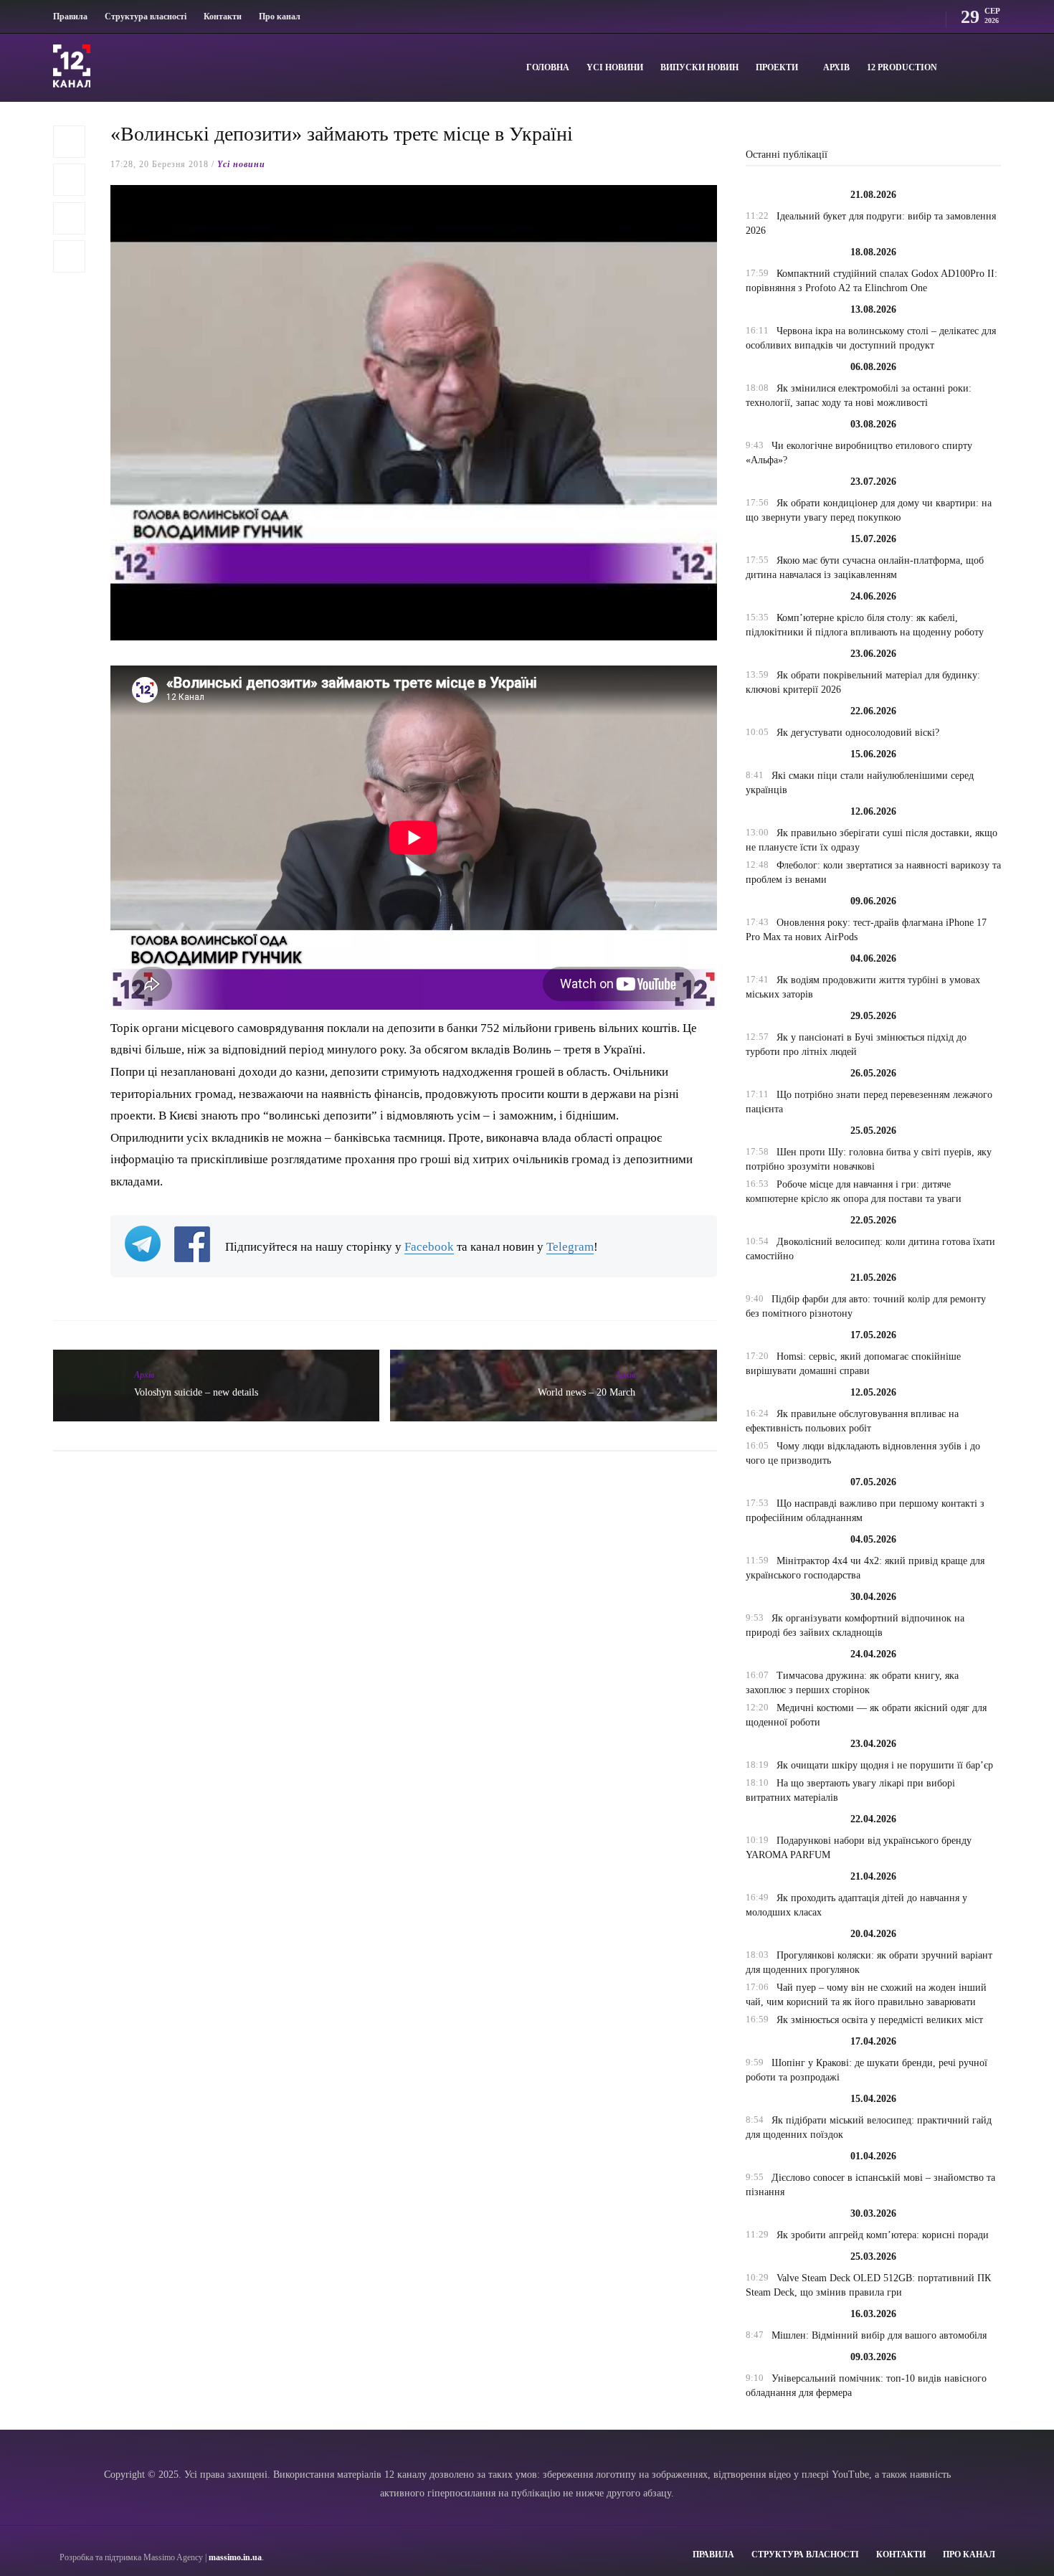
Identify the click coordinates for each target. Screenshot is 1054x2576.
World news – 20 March (587, 1392)
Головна (548, 67)
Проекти (777, 67)
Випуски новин (699, 67)
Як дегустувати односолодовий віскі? (858, 733)
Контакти (223, 16)
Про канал (280, 16)
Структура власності (146, 16)
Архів (836, 67)
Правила (70, 16)
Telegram (570, 1247)
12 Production (902, 67)
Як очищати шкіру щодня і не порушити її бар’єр (885, 1765)
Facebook (429, 1247)
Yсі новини (615, 67)
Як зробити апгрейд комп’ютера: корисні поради (883, 2235)
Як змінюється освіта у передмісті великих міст (880, 2020)
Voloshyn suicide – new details (196, 1392)
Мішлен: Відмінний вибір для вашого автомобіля (879, 2335)
